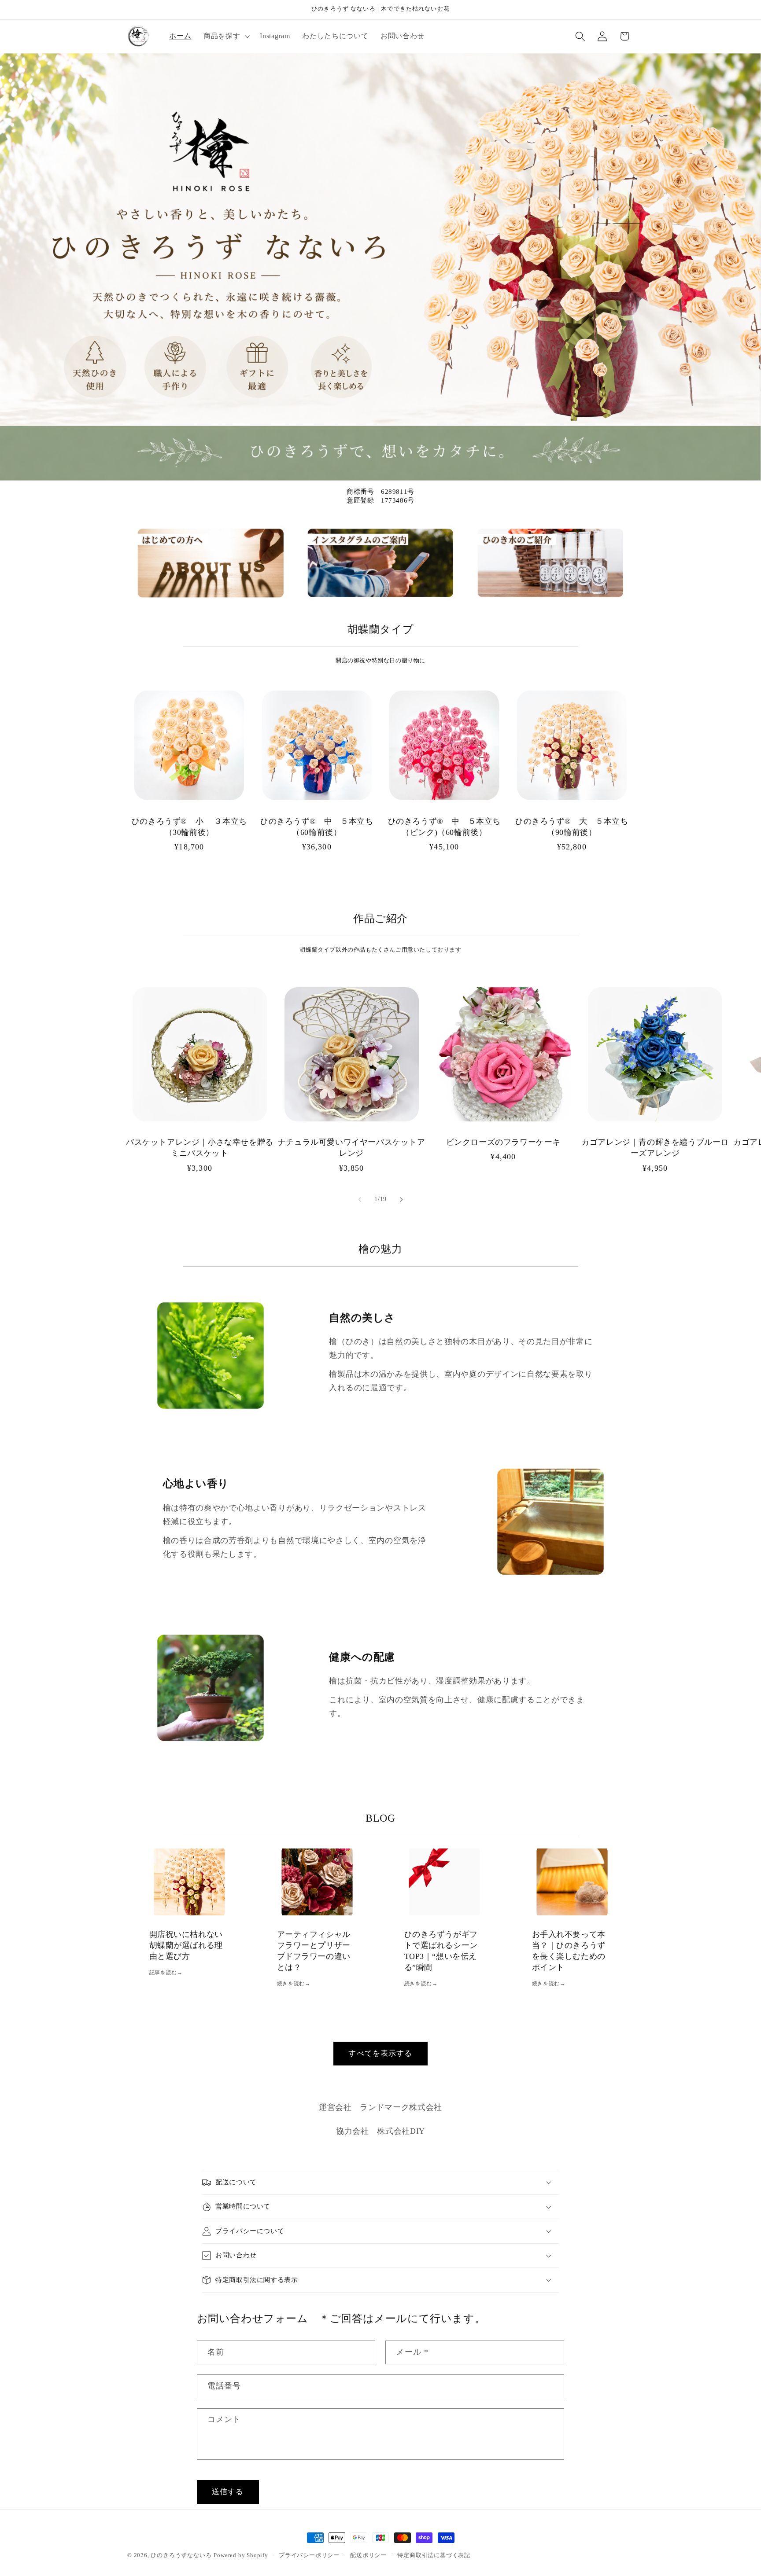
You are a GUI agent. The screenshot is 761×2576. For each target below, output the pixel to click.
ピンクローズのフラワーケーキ (503, 1142)
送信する (228, 2492)
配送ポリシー (368, 2555)
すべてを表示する (380, 2053)
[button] (225, 36)
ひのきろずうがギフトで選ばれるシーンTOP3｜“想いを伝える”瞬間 (441, 1951)
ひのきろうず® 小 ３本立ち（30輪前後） (189, 827)
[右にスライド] (401, 1199)
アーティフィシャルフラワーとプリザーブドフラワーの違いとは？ (313, 1951)
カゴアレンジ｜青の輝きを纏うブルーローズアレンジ (655, 1148)
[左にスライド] (360, 1199)
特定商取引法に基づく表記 (434, 2555)
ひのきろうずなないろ (181, 2555)
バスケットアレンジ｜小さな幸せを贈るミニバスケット (200, 1148)
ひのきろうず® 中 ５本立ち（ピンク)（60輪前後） (444, 827)
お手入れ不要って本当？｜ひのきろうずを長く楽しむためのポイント (568, 1951)
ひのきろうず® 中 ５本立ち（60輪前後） (317, 827)
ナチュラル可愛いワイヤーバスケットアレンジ (352, 1148)
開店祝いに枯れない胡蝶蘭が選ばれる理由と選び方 (186, 1945)
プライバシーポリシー (309, 2555)
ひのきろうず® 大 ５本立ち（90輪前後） (572, 827)
